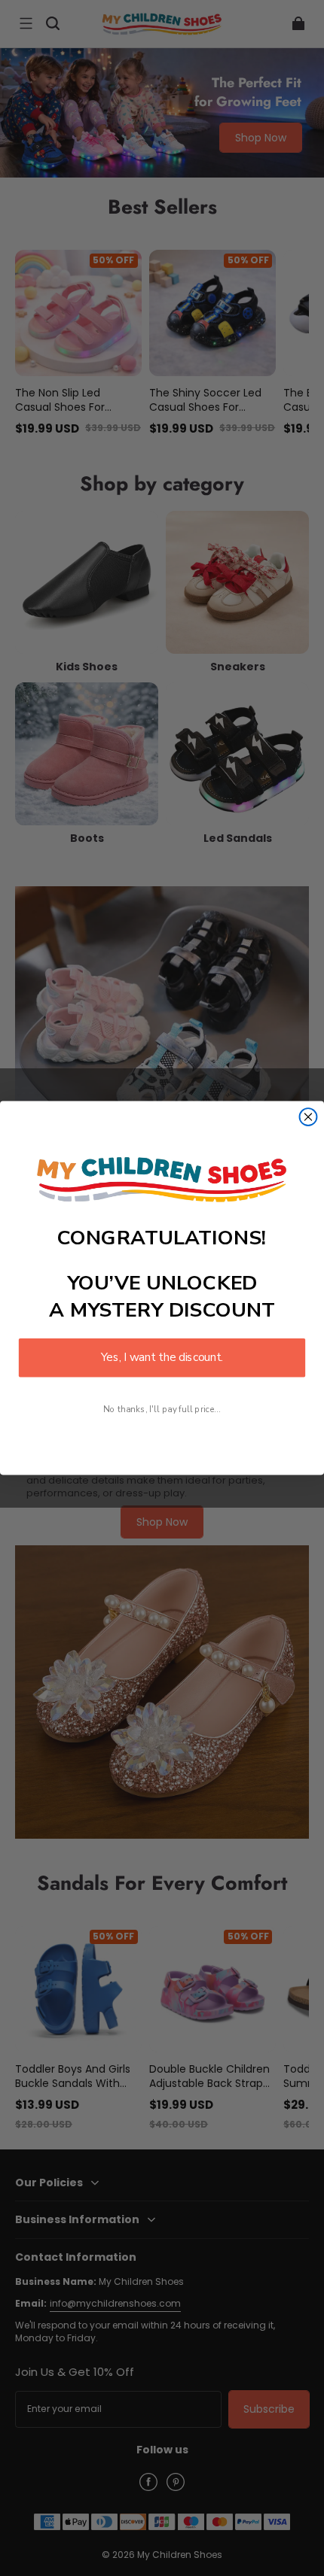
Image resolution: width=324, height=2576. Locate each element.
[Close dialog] (309, 1117)
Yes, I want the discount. (162, 1358)
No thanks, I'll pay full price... (162, 1410)
